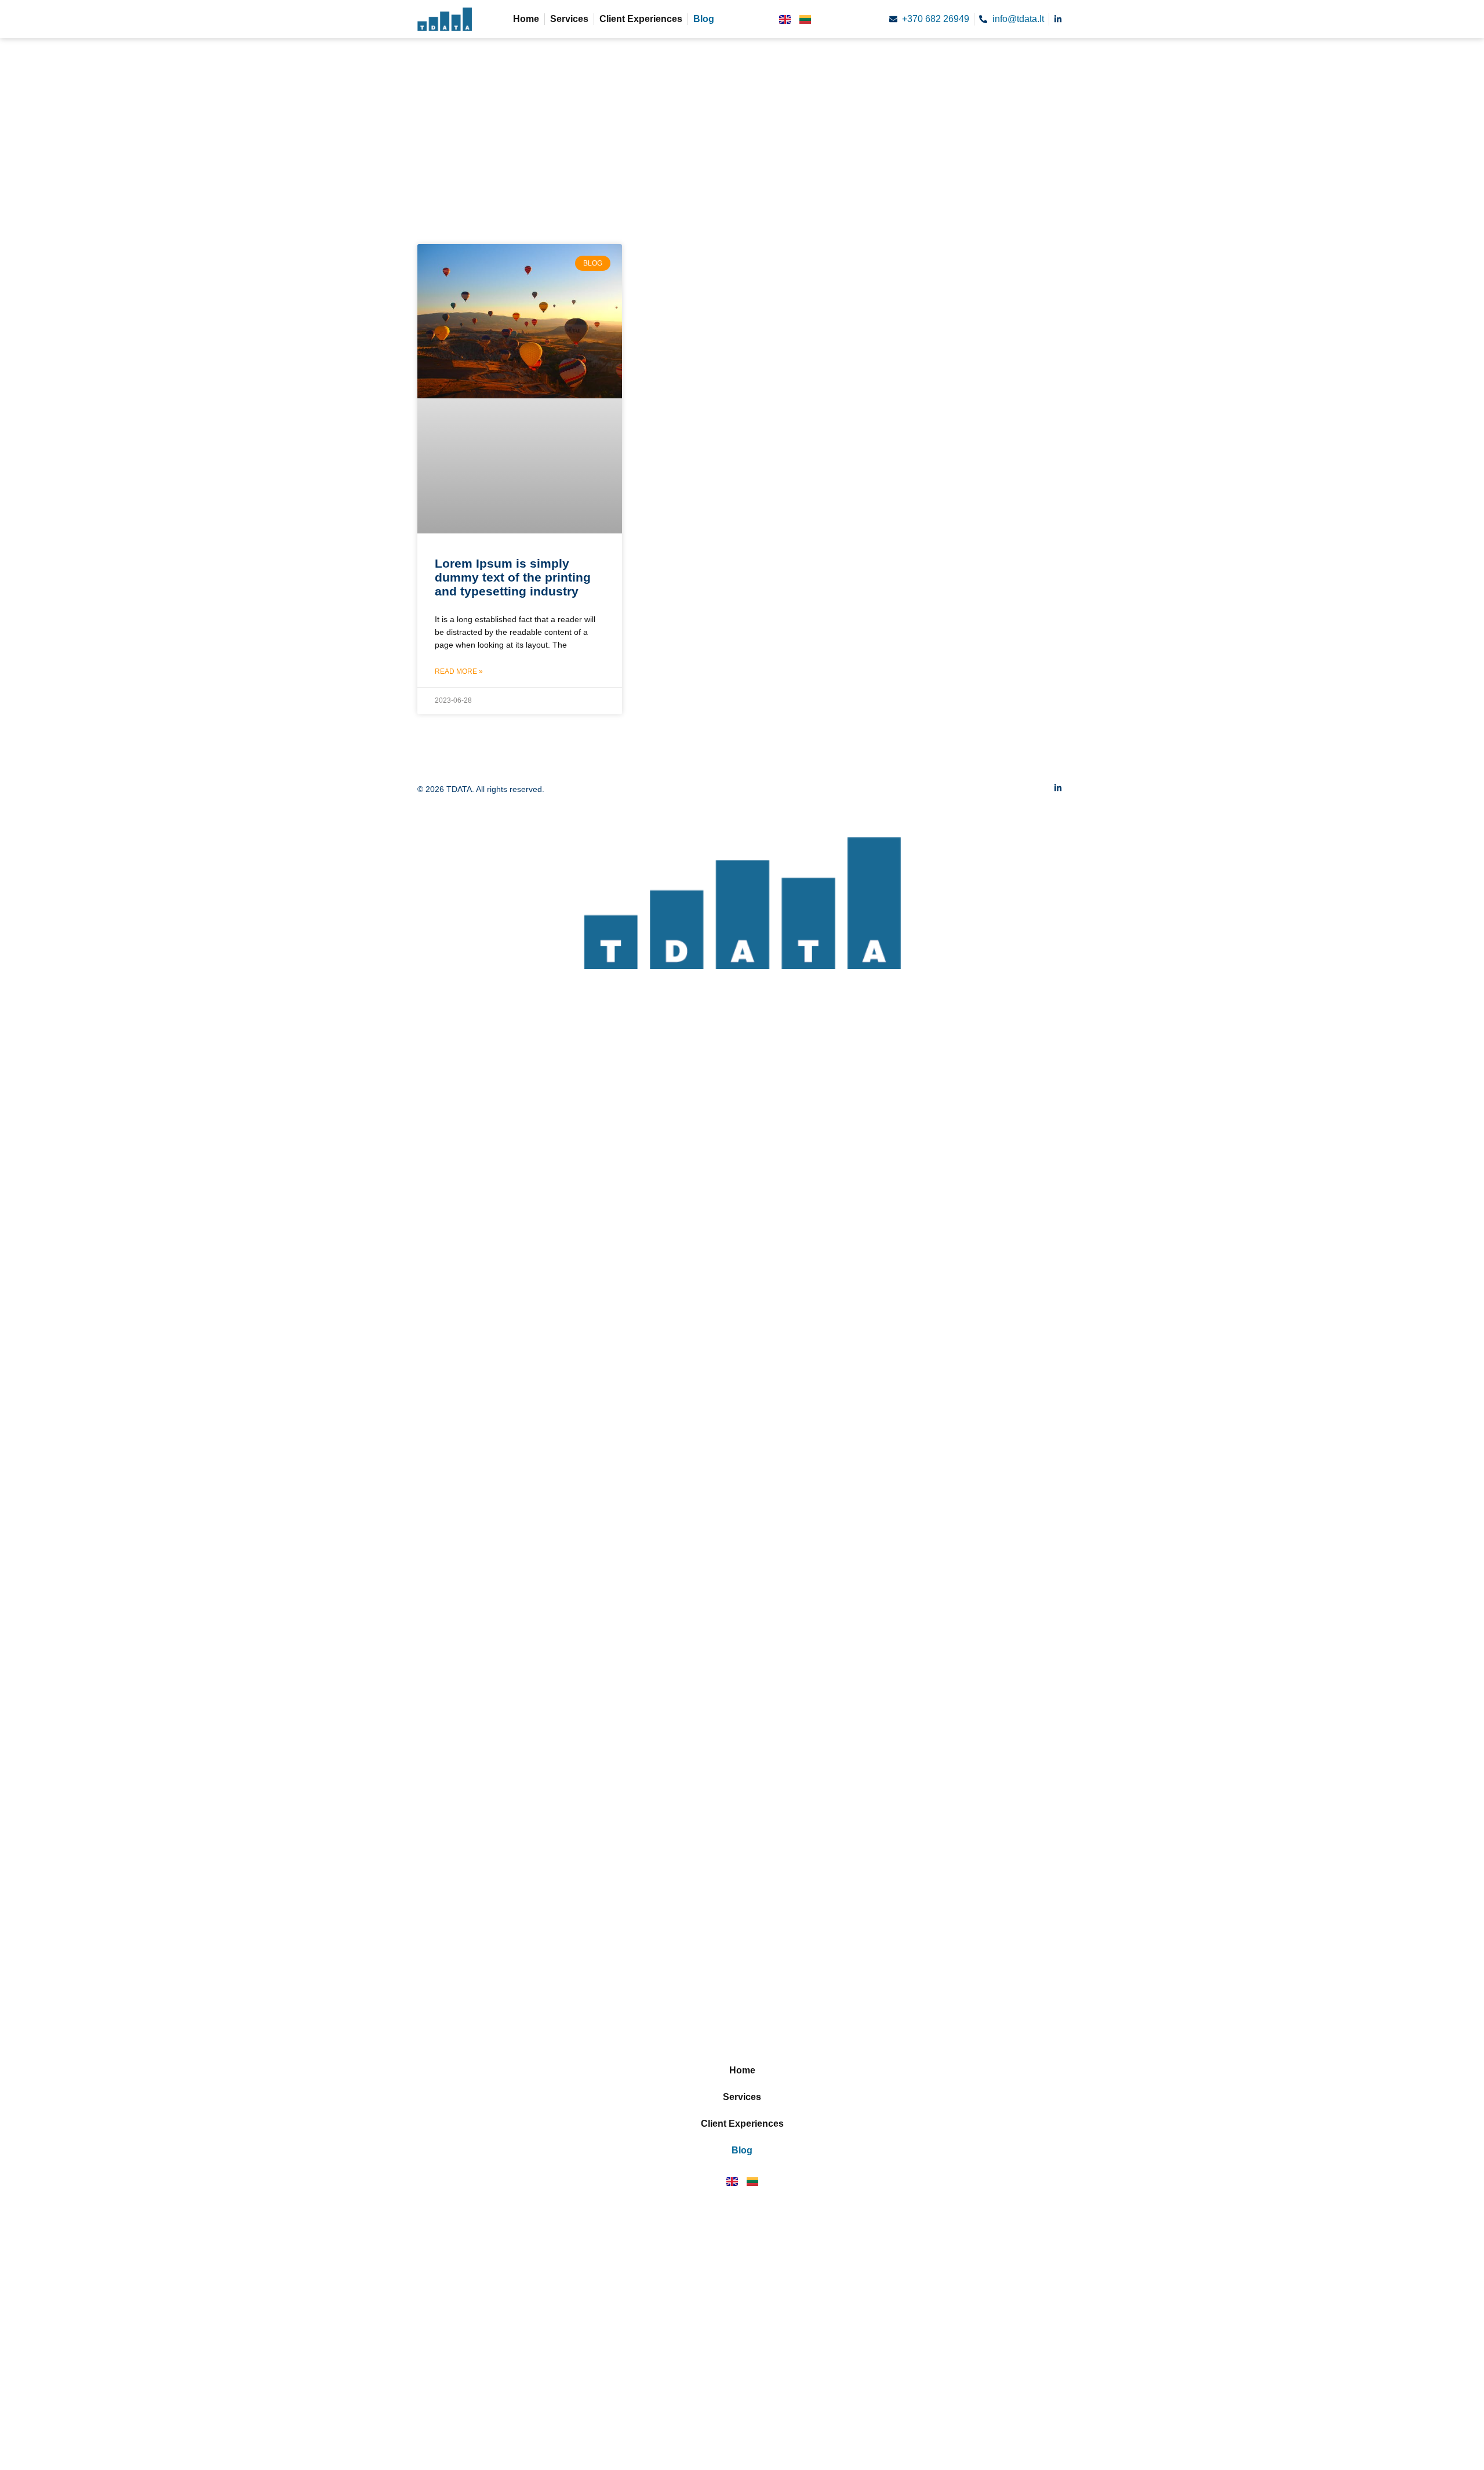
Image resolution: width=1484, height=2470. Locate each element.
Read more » (459, 671)
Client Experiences (641, 19)
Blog (704, 19)
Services (569, 19)
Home (526, 19)
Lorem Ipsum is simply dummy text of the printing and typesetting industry (513, 577)
